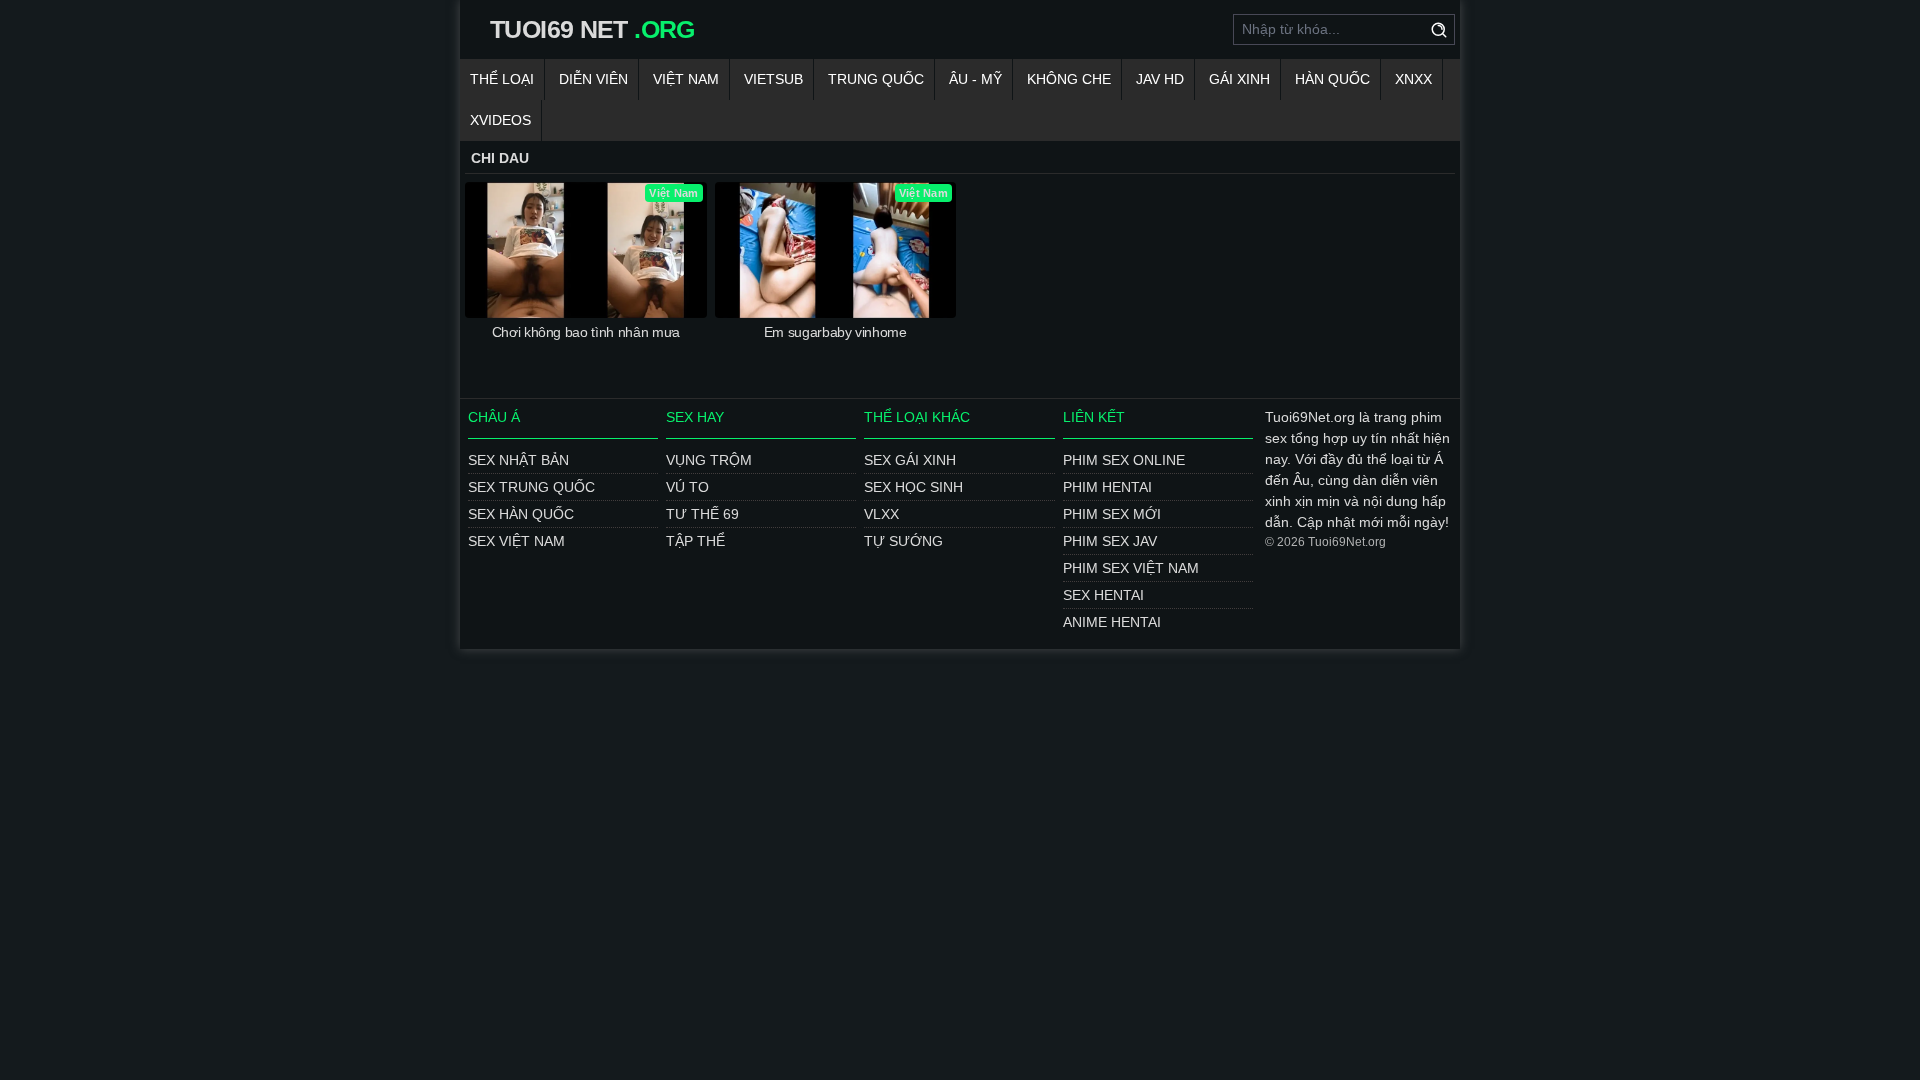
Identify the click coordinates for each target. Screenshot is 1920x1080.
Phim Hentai (1107, 487)
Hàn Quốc (1332, 79)
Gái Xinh (1239, 79)
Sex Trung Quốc (531, 487)
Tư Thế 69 (702, 514)
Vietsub (773, 79)
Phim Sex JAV (1110, 541)
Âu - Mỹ (975, 79)
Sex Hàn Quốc (521, 514)
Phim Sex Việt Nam (1131, 568)
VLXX (881, 514)
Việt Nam (686, 79)
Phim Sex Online (1124, 460)
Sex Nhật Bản (518, 460)
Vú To (687, 487)
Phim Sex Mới (1112, 514)
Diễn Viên (593, 79)
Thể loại (502, 79)
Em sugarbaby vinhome (835, 332)
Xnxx (1413, 79)
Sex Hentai (1103, 595)
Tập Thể (695, 541)
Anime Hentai (1112, 622)
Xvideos (500, 120)
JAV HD (1160, 79)
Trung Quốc (876, 79)
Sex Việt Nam (516, 541)
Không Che (1069, 79)
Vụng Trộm (709, 460)
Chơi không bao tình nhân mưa (586, 332)
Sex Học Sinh (913, 487)
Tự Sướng (903, 541)
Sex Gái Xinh (910, 460)
